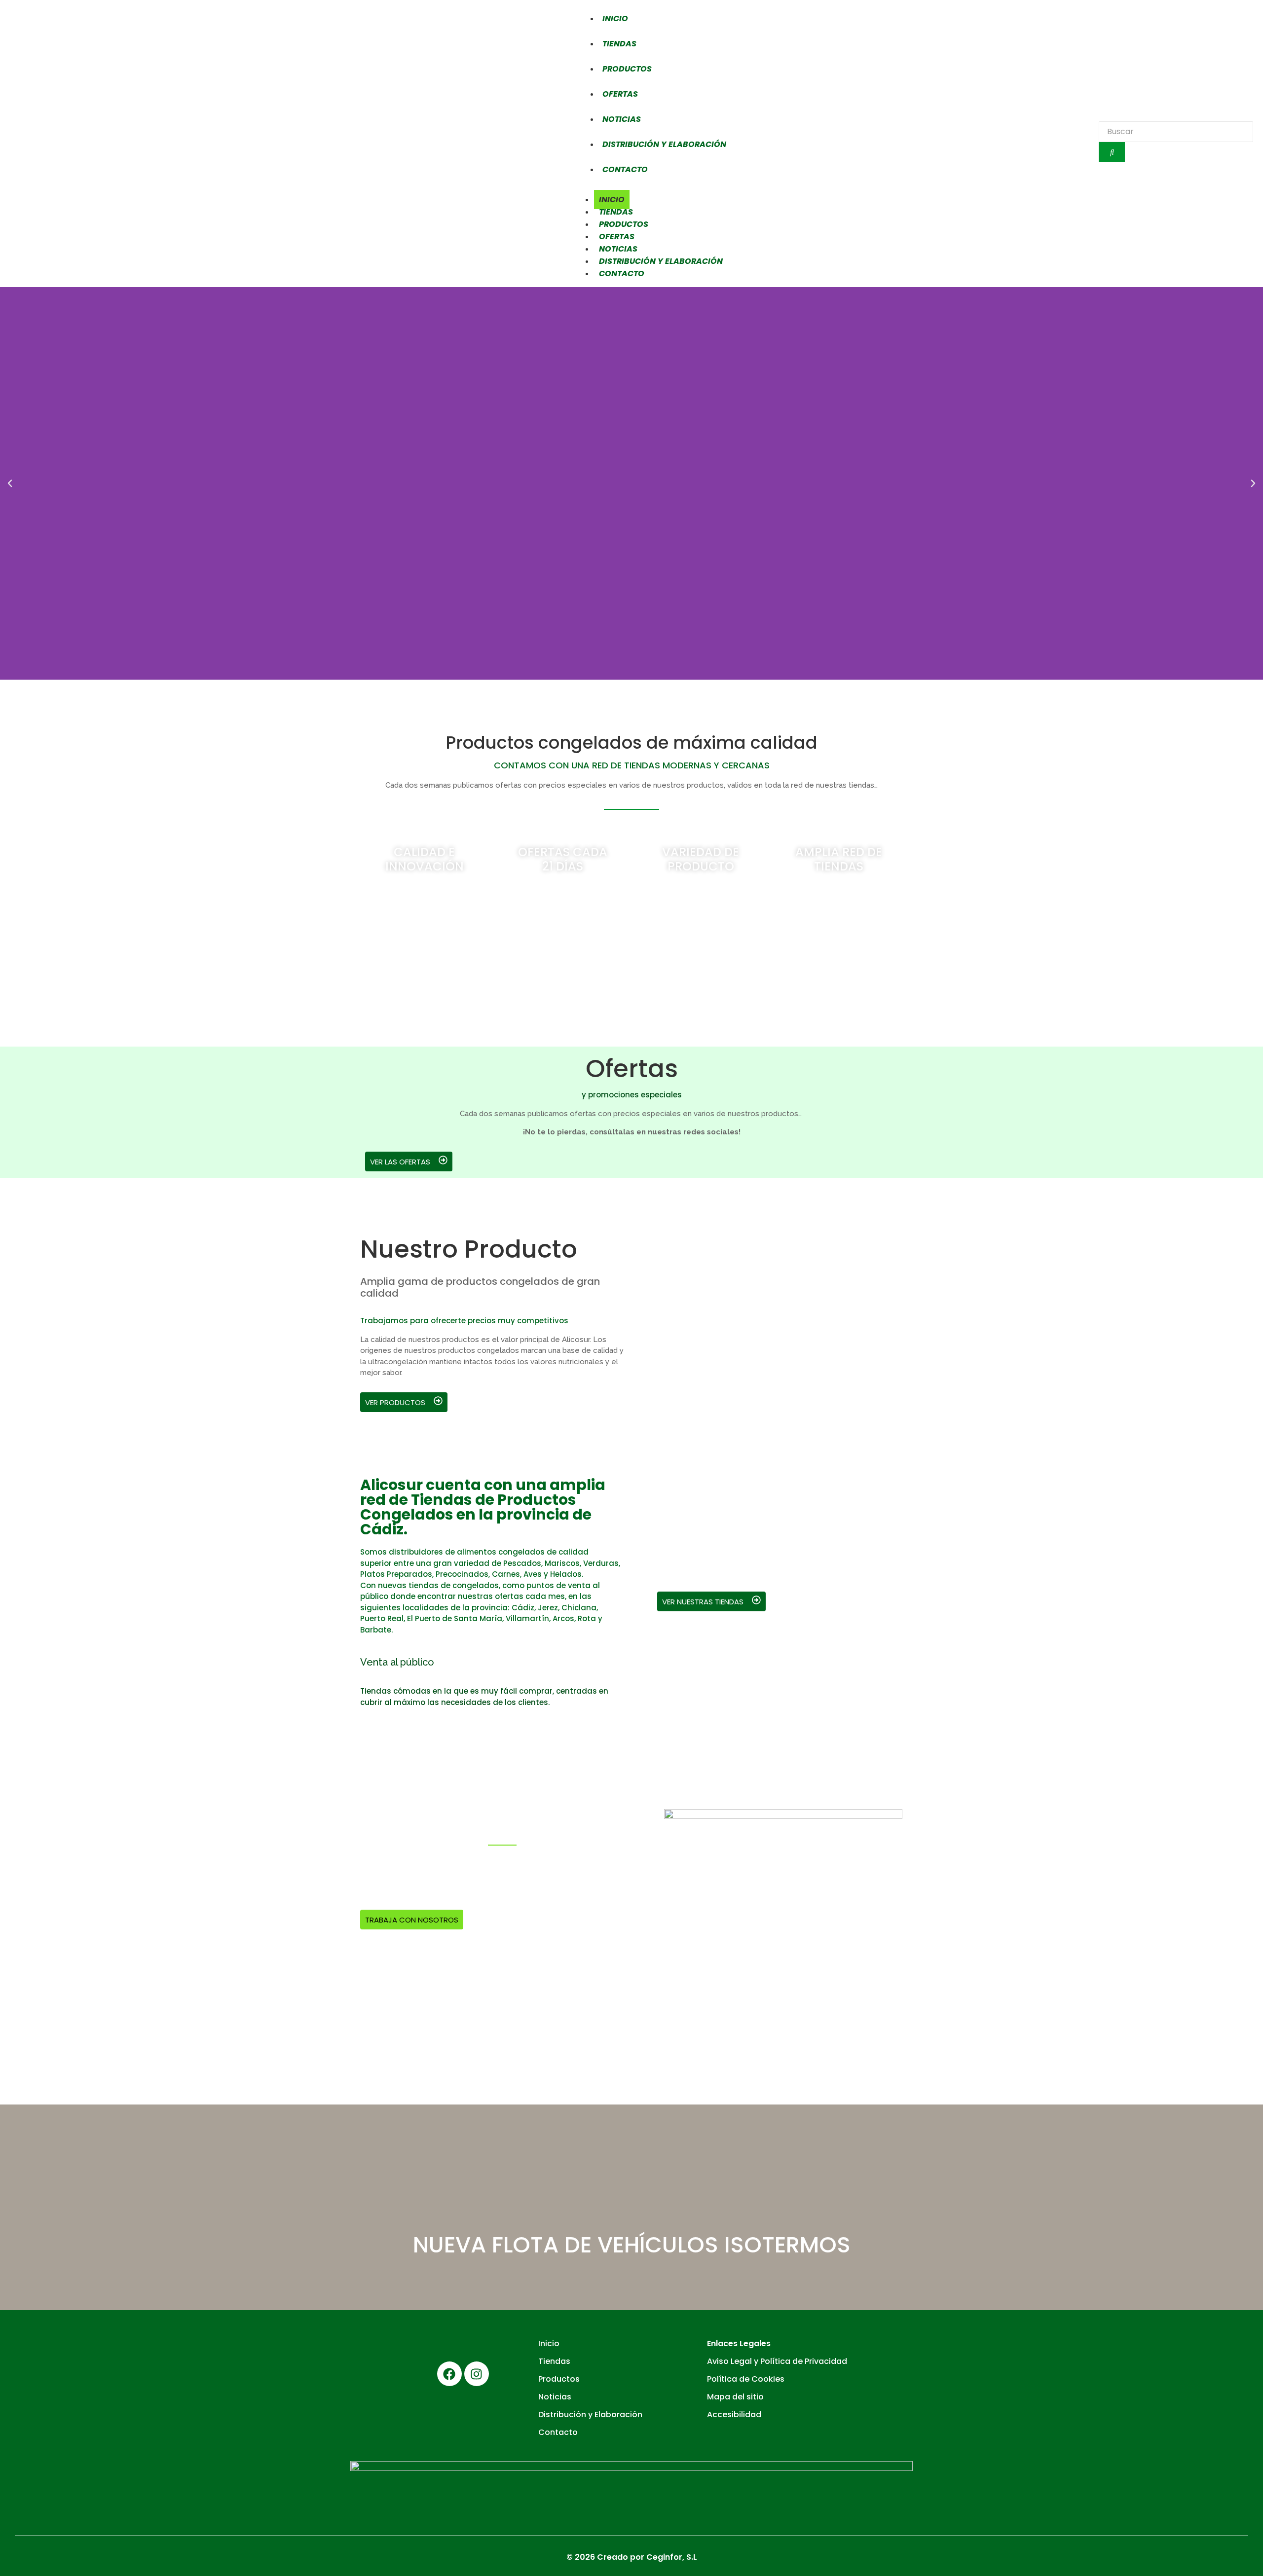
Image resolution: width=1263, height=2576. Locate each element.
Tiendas (619, 44)
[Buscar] (1112, 152)
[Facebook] (449, 2374)
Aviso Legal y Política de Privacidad (777, 2361)
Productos (627, 69)
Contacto (625, 169)
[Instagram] (477, 2374)
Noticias (622, 119)
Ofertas (620, 94)
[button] (10, 483)
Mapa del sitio (735, 2397)
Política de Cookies (746, 2379)
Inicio (615, 18)
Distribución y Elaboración (664, 144)
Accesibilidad (734, 2414)
